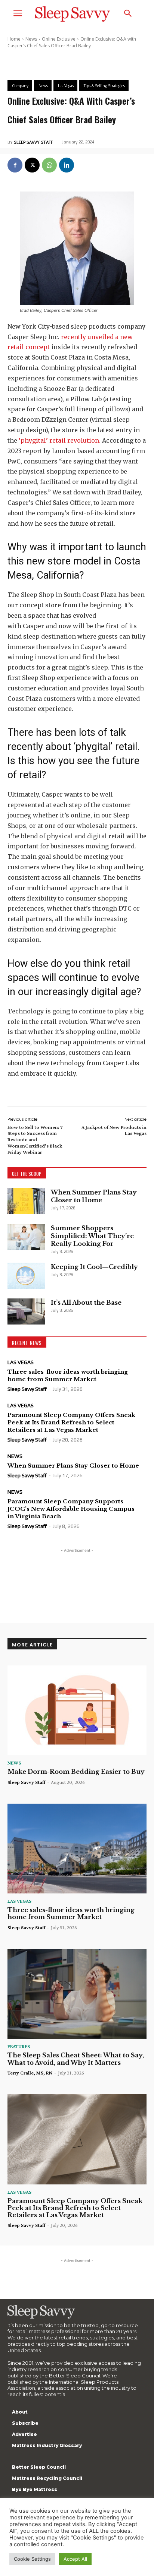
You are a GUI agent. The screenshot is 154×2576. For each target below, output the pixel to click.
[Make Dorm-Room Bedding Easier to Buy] (77, 1711)
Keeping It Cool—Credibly (94, 1267)
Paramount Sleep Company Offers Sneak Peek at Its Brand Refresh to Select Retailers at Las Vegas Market (71, 1422)
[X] (32, 165)
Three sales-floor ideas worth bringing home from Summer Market (68, 1375)
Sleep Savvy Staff (33, 142)
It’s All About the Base (86, 1303)
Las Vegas (21, 1362)
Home (14, 39)
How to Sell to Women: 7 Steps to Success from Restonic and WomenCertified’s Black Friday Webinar (35, 1140)
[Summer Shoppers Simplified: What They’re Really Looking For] (26, 1237)
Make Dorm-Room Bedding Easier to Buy (76, 1772)
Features (19, 2046)
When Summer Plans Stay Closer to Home (94, 1196)
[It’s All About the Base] (26, 1311)
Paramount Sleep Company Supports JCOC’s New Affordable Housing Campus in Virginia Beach (71, 1509)
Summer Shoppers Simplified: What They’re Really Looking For (92, 1236)
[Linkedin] (67, 165)
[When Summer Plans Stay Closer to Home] (26, 1201)
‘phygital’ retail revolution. (60, 440)
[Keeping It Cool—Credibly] (26, 1276)
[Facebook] (15, 165)
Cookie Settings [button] (32, 2559)
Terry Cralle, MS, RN (30, 2073)
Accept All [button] (75, 2559)
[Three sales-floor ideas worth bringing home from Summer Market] (77, 1849)
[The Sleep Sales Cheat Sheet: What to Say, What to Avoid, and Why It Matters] (77, 1994)
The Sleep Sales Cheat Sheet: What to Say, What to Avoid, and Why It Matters (76, 2059)
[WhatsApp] (49, 165)
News (31, 39)
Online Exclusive (59, 39)
